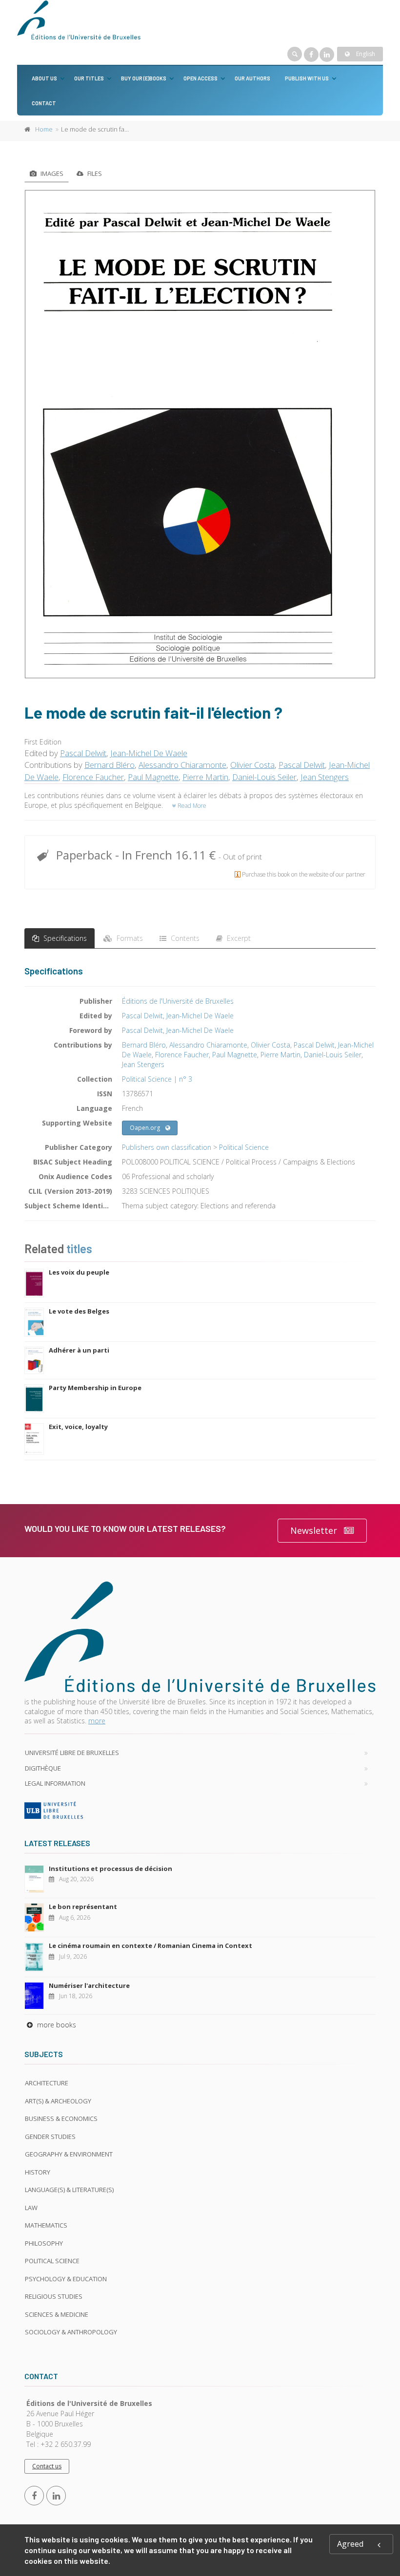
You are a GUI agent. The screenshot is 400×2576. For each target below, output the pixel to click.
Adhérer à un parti (79, 1350)
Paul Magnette (153, 777)
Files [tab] (94, 173)
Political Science (244, 1147)
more (97, 1721)
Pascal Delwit (83, 753)
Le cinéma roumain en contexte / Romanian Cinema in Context (150, 1946)
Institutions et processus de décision (110, 1869)
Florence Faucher (93, 777)
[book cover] (200, 434)
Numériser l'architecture (89, 1985)
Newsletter (314, 1530)
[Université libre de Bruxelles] (200, 1810)
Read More (191, 806)
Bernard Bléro (110, 765)
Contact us (47, 2466)
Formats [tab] (129, 938)
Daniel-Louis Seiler (264, 777)
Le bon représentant (83, 1907)
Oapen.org (145, 1128)
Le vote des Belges (79, 1311)
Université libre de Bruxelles (72, 1753)
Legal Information (55, 1783)
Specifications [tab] (64, 938)
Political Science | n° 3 (157, 1079)
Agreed (350, 2544)
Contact (44, 103)
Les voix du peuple (79, 1272)
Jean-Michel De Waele (149, 753)
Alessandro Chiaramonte (182, 765)
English (365, 54)
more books (56, 2025)
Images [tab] (51, 173)
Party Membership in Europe (95, 1388)
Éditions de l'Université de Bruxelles (178, 1001)
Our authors (252, 78)
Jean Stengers (325, 777)
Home (44, 129)
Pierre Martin (205, 777)
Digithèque (43, 1768)
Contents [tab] (184, 938)
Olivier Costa (252, 765)
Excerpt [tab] (238, 938)
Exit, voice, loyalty (78, 1427)
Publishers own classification (167, 1147)
